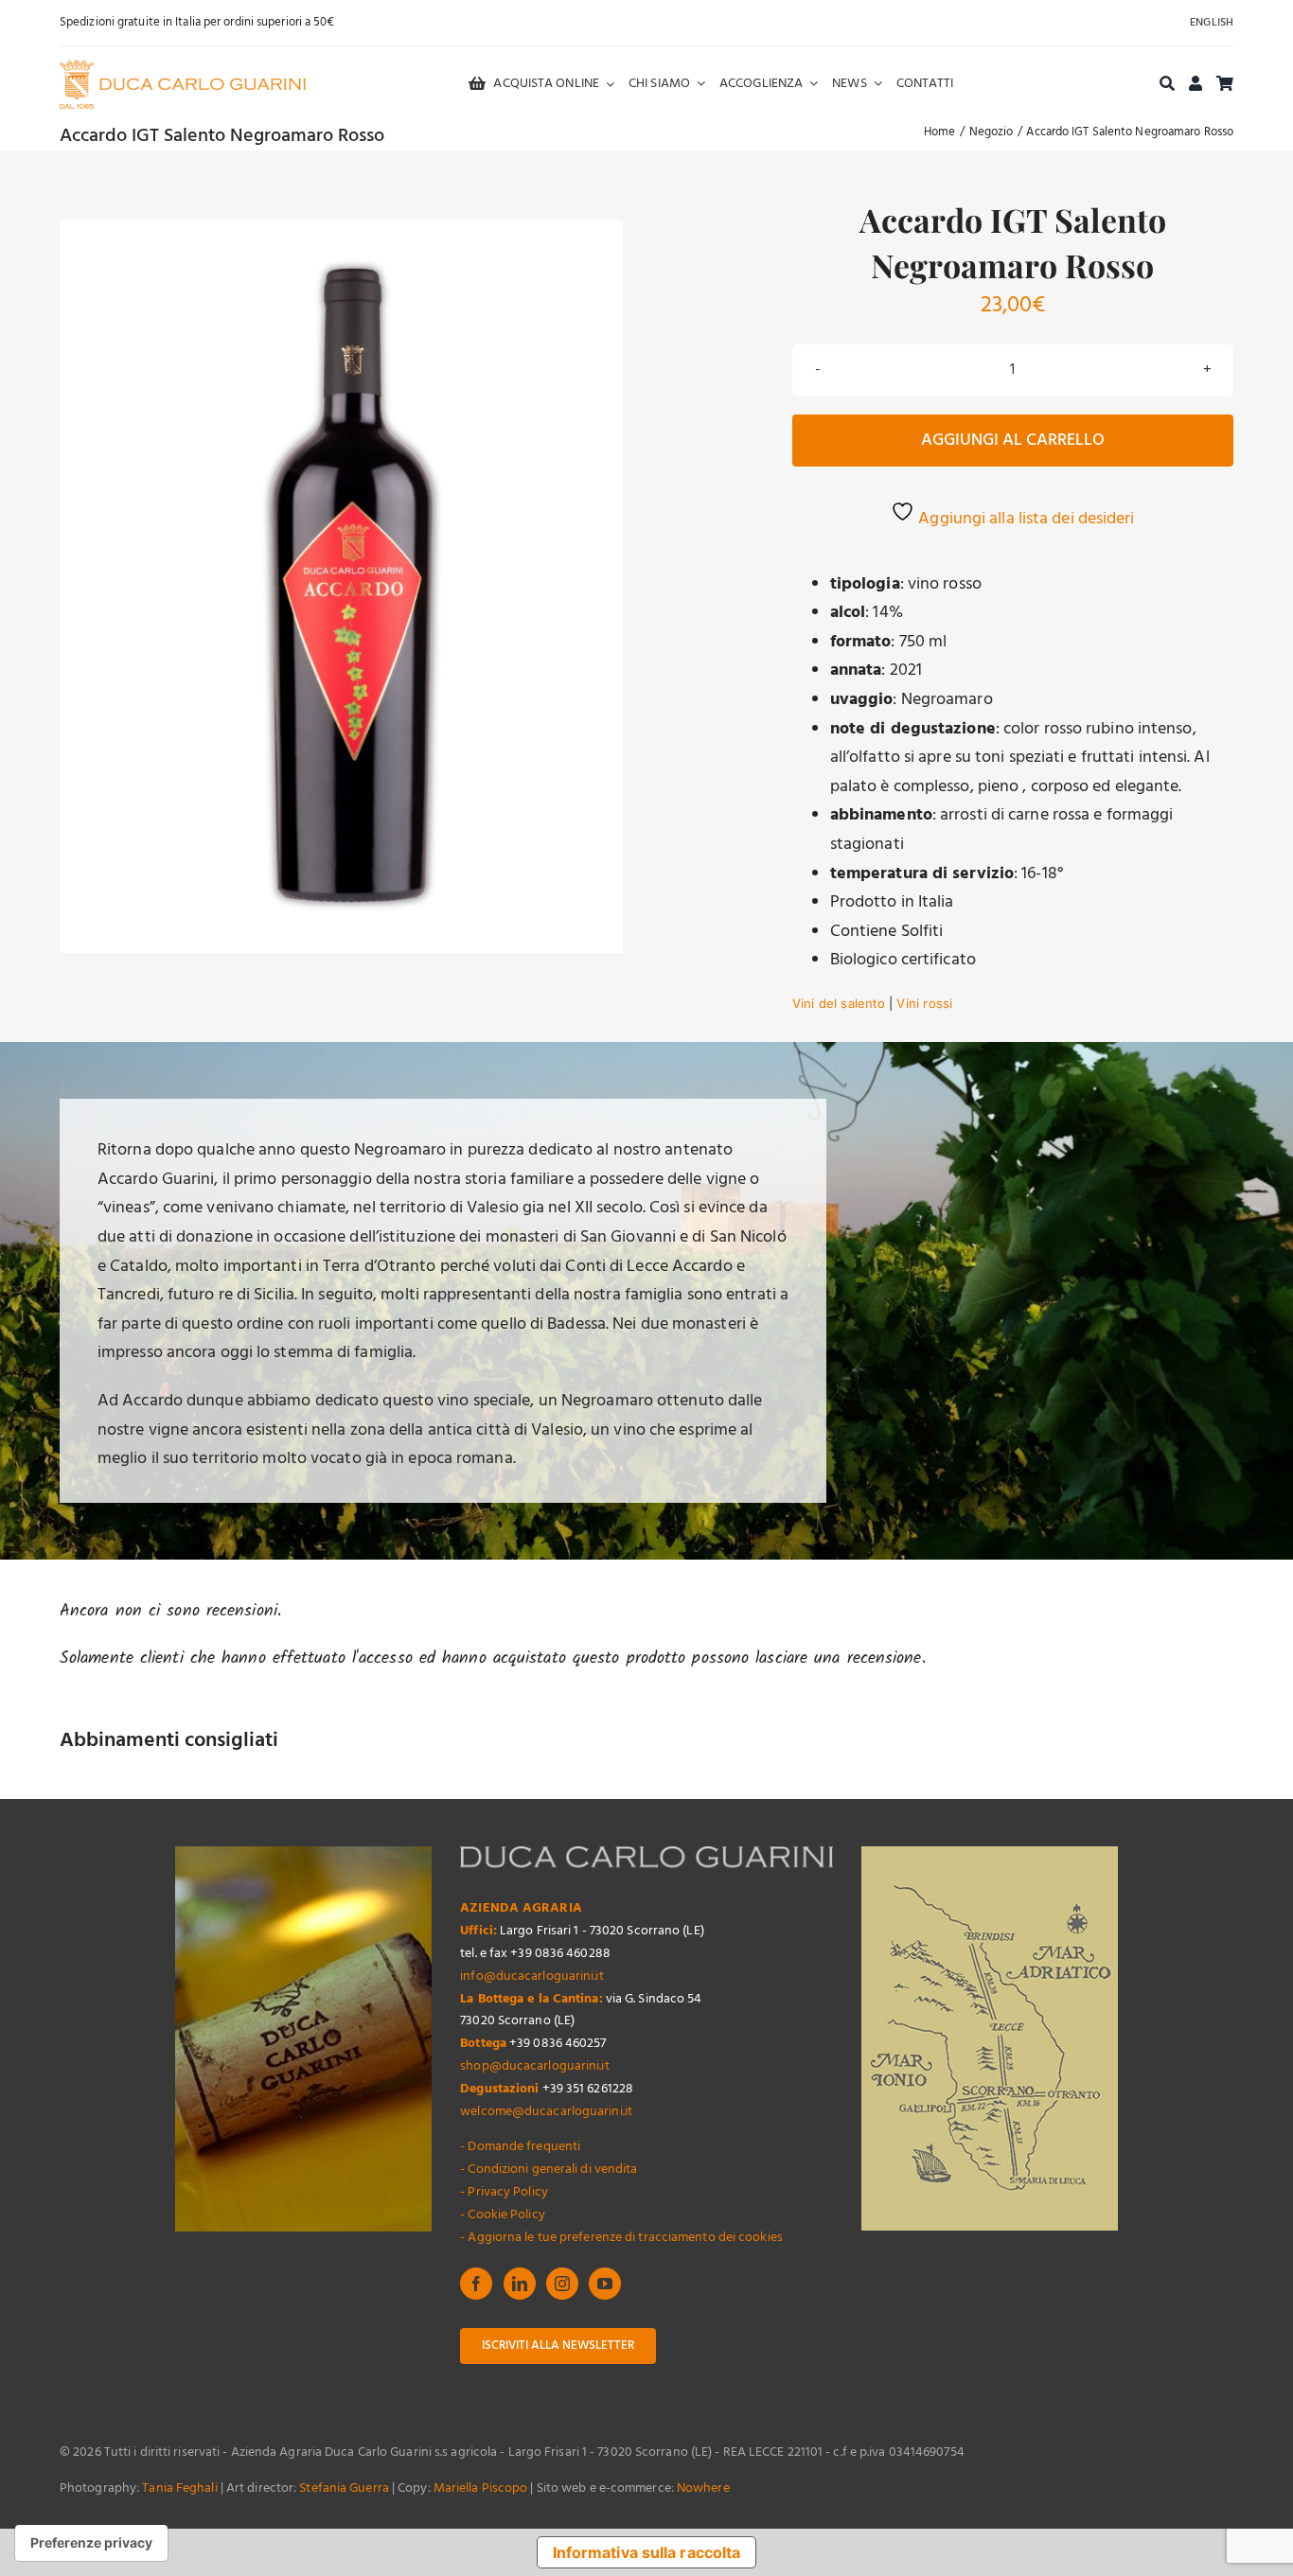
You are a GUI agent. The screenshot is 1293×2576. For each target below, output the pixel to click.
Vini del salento (839, 1003)
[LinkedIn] (520, 2284)
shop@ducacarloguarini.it (534, 2066)
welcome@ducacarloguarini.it (546, 2112)
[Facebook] (476, 2284)
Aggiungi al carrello (1013, 441)
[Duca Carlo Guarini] (183, 68)
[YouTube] (605, 2284)
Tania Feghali (179, 2488)
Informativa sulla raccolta (647, 2552)
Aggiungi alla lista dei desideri (1024, 519)
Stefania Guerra (344, 2488)
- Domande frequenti (520, 2147)
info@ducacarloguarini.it (531, 1976)
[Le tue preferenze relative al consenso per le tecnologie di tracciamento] (91, 2543)
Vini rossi (924, 1003)
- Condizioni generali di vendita (549, 2170)
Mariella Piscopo (481, 2488)
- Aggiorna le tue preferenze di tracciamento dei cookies (621, 2238)
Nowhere (703, 2488)
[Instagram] (562, 2284)
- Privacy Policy (504, 2192)
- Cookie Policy (503, 2215)
